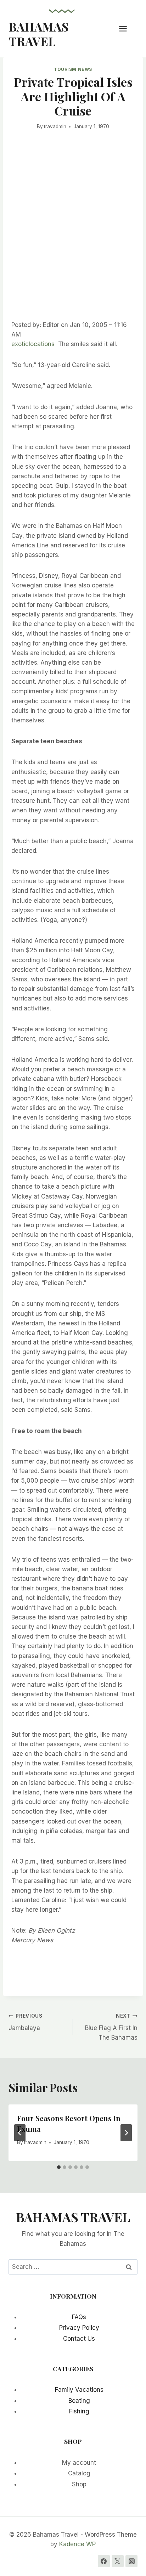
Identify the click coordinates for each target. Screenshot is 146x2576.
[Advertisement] (73, 236)
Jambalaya (26, 2022)
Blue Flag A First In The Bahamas (111, 2027)
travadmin (55, 126)
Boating (79, 2401)
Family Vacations (79, 2390)
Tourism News (73, 69)
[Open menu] (127, 29)
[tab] (59, 2167)
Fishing (79, 2411)
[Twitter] (118, 2561)
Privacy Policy (79, 2328)
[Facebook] (104, 2561)
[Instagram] (131, 2561)
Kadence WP (77, 2544)
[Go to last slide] (20, 2133)
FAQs (79, 2317)
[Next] (126, 2133)
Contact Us (79, 2339)
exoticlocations (33, 344)
